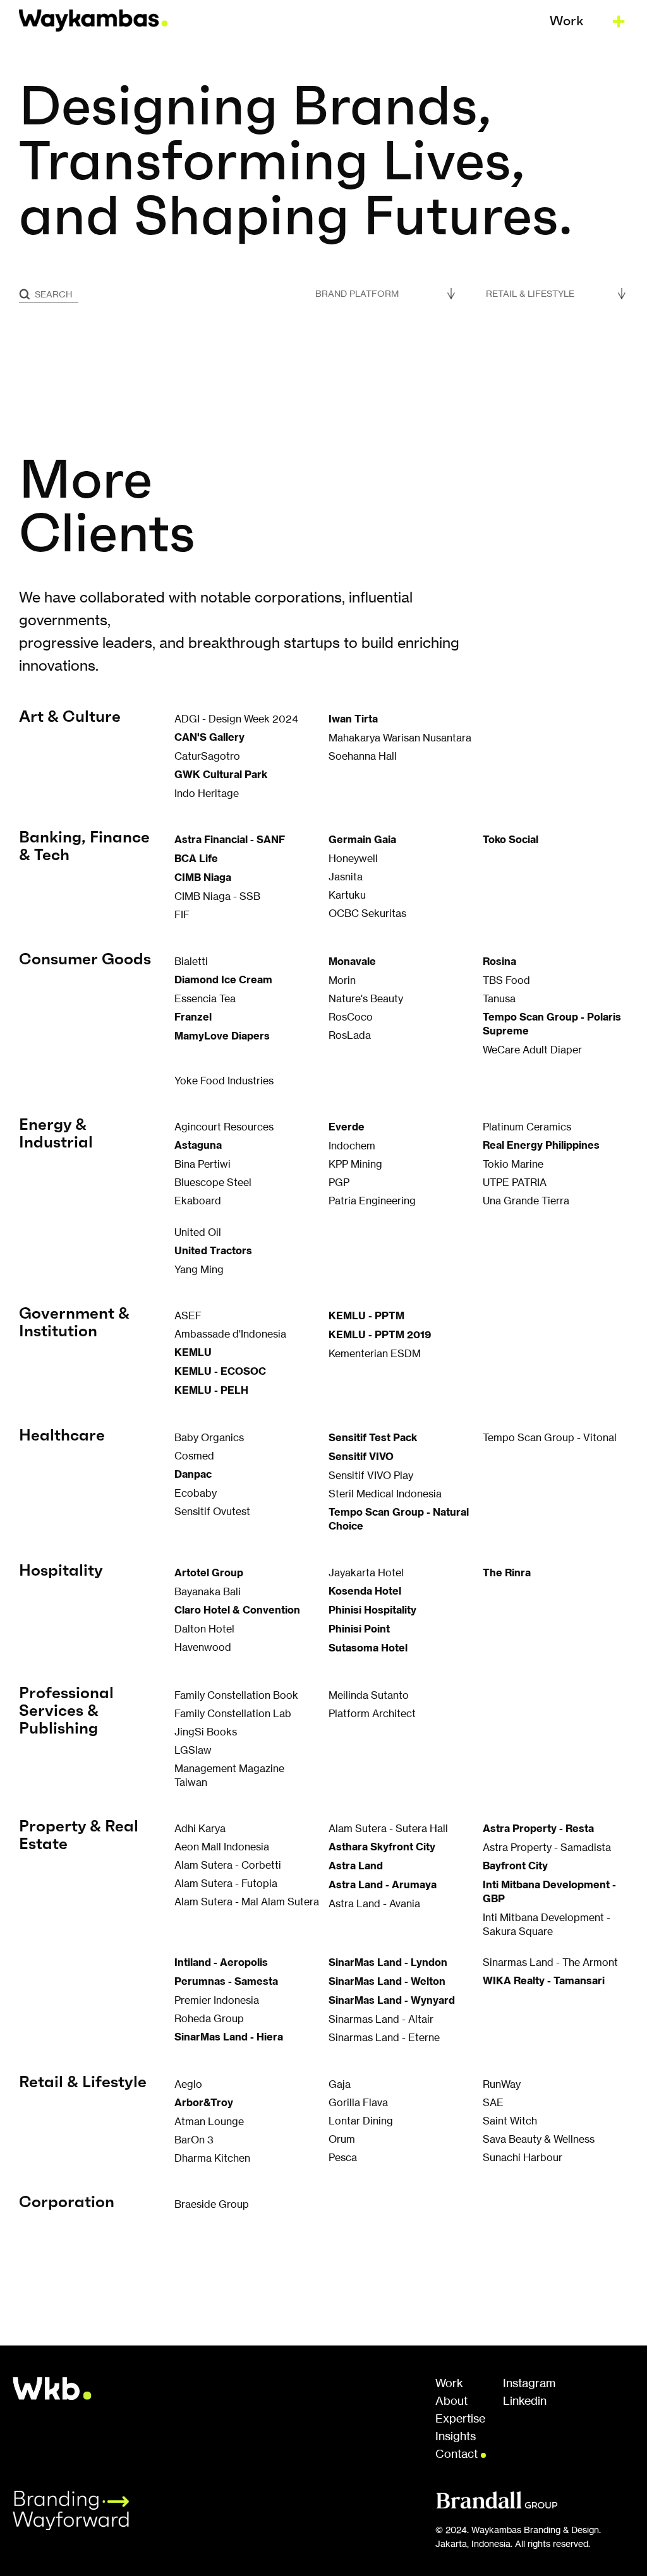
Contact (458, 2454)
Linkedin (525, 2401)
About (451, 2401)
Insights (456, 2436)
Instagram (529, 2383)
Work (449, 2383)
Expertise (460, 2419)
